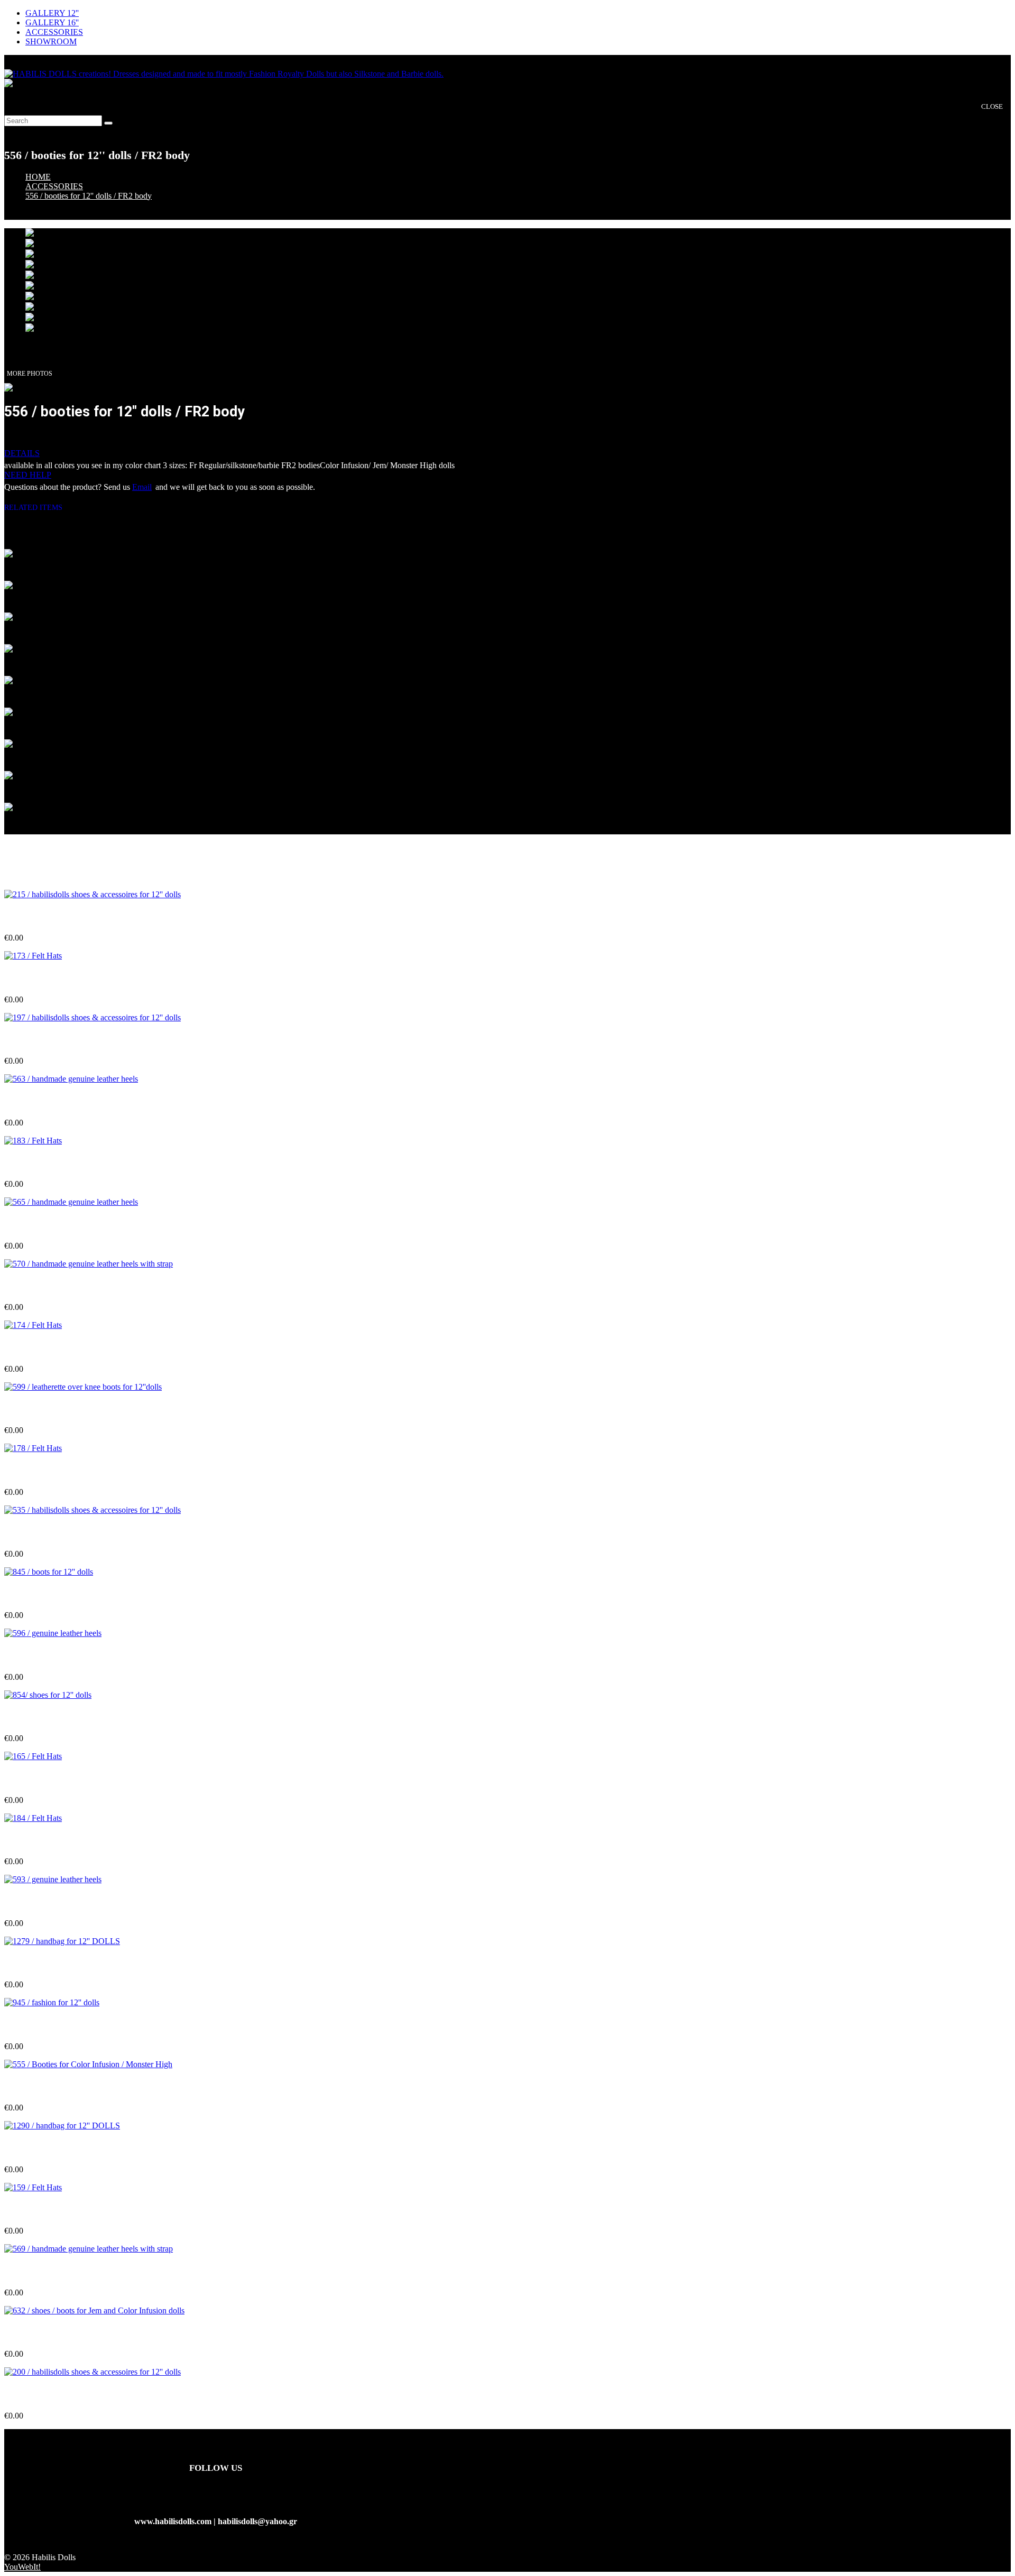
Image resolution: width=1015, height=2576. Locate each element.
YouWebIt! (22, 2567)
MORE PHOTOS (30, 374)
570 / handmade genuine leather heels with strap (90, 1286)
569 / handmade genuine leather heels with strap (90, 2272)
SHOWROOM (51, 41)
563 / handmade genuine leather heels (71, 1102)
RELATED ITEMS (38, 508)
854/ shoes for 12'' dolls (45, 1718)
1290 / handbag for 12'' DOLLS (61, 2149)
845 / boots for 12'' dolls (46, 1594)
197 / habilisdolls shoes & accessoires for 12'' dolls (92, 1040)
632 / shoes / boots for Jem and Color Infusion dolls (95, 2333)
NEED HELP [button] (28, 475)
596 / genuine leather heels (51, 1656)
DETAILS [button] (22, 453)
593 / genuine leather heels (51, 1902)
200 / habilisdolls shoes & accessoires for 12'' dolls (92, 2395)
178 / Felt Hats (30, 1471)
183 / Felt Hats (30, 1163)
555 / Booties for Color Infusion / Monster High (88, 2087)
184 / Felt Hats (30, 1841)
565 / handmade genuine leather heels (71, 1225)
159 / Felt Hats (30, 2210)
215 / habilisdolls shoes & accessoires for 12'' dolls (92, 917)
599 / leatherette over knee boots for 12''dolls (84, 1410)
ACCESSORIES (54, 32)
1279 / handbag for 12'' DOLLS (61, 1964)
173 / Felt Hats (30, 978)
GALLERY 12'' (52, 13)
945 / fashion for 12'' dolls (50, 2025)
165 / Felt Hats (30, 1779)
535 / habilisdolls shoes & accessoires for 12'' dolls (92, 1533)
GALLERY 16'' (52, 22)
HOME (38, 177)
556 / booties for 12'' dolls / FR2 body (89, 196)
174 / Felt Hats (30, 1348)
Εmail (142, 487)
